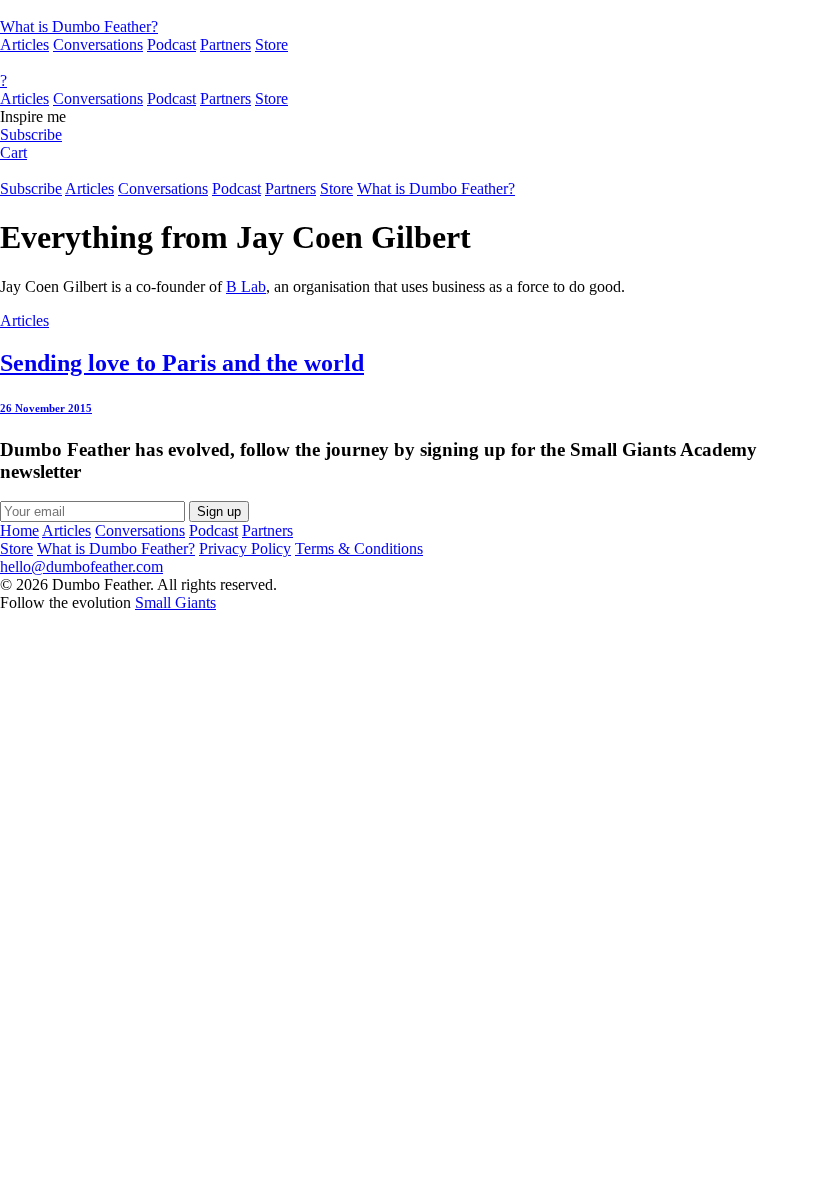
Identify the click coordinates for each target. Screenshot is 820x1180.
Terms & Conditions (359, 548)
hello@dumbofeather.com (81, 566)
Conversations (98, 44)
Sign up (219, 511)
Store (271, 44)
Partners (225, 44)
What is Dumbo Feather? (79, 26)
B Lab (246, 286)
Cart (13, 152)
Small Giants (175, 602)
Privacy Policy (245, 548)
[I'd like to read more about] (410, 9)
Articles (24, 44)
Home (19, 530)
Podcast (171, 44)
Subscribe (31, 134)
